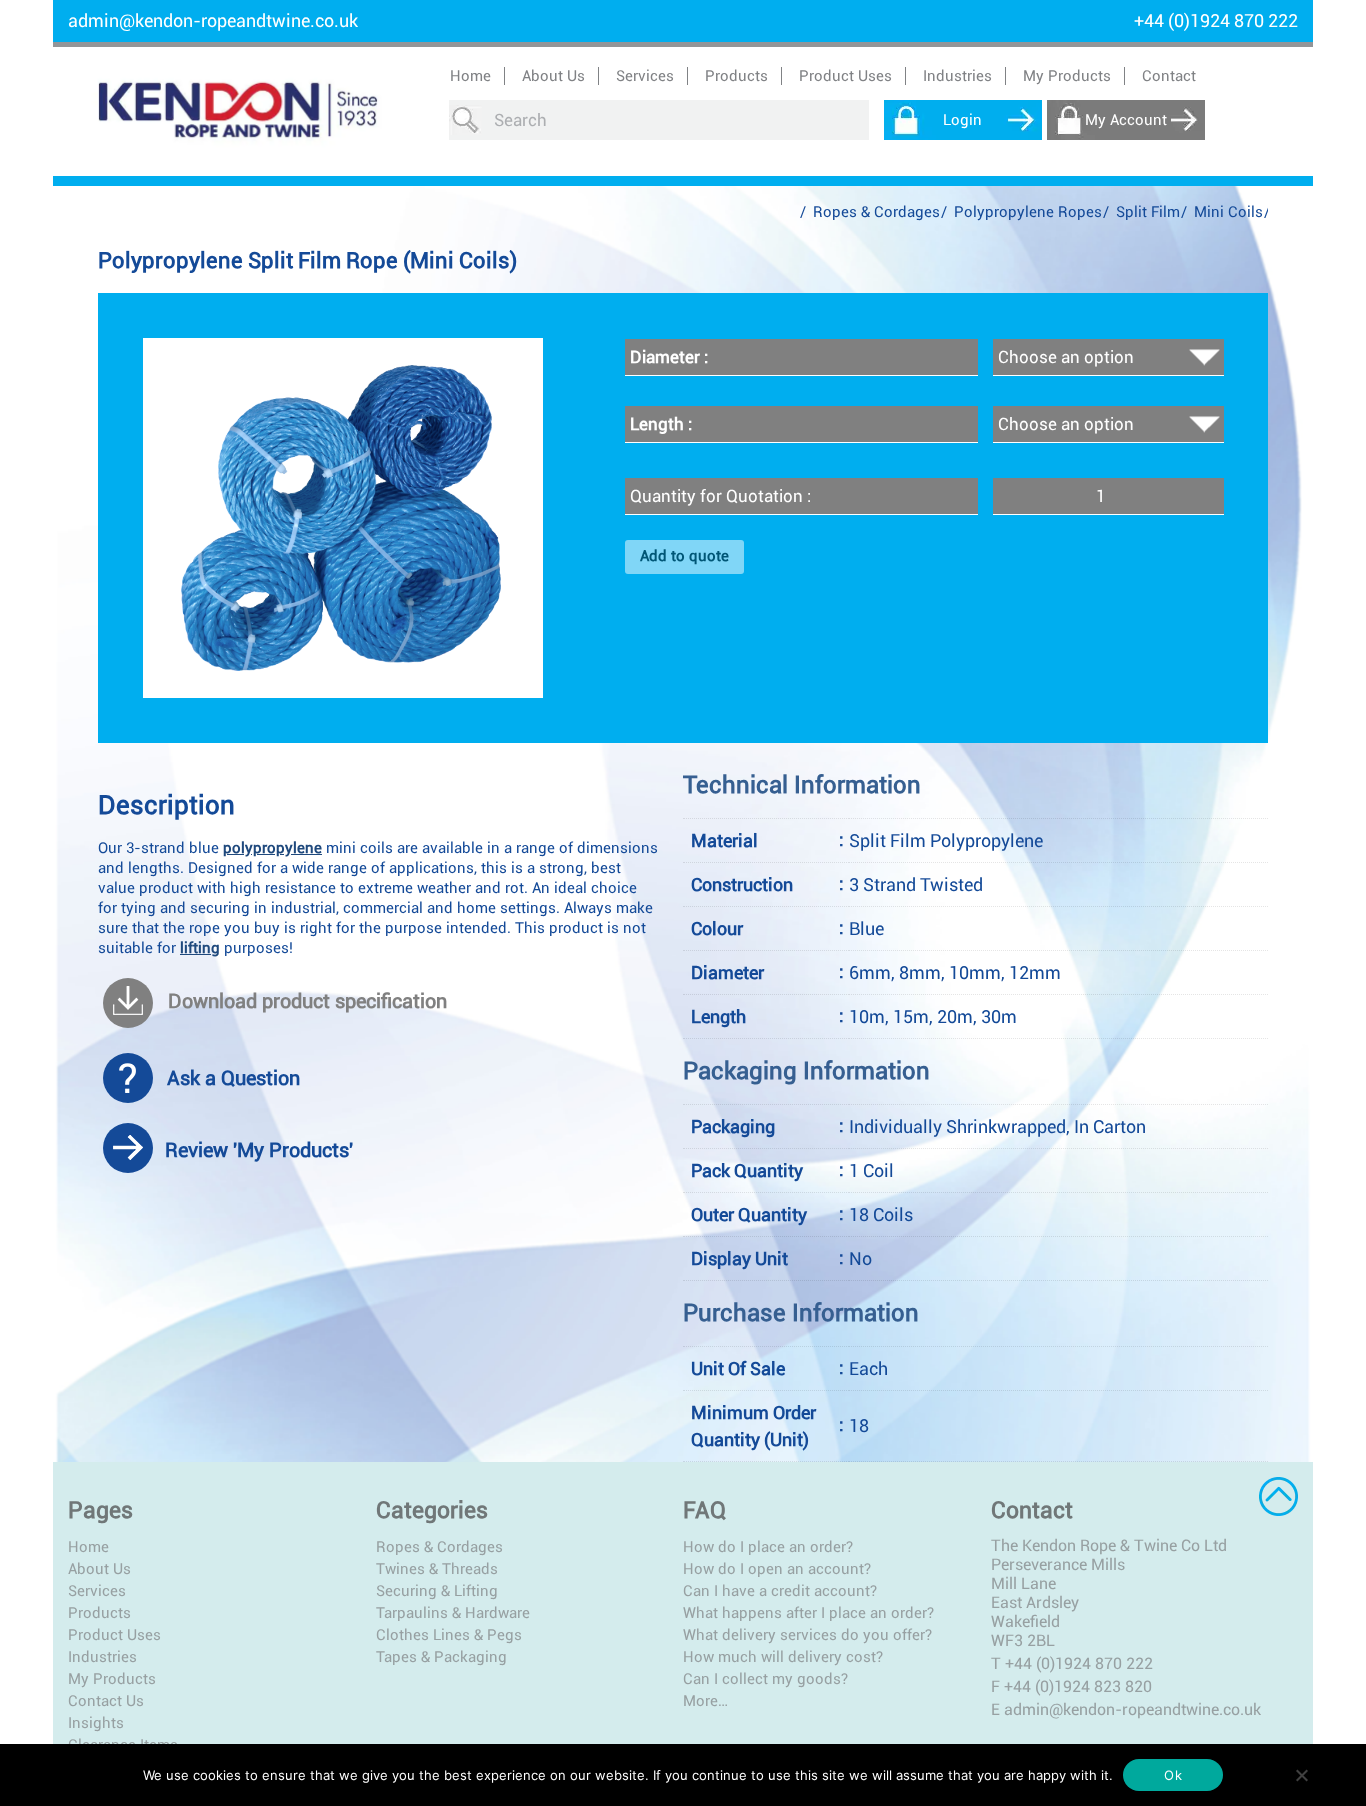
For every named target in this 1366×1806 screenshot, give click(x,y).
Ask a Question (233, 1078)
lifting (200, 948)
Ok (1173, 1775)
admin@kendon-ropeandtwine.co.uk (213, 20)
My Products (1067, 76)
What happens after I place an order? (808, 1613)
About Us (553, 76)
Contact (1169, 76)
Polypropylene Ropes (1028, 212)
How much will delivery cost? (783, 1657)
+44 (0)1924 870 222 (1079, 1663)
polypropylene (272, 848)
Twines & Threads (437, 1569)
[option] (343, 518)
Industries (102, 1657)
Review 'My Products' (259, 1150)
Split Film (1148, 212)
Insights (96, 1723)
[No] (1301, 1775)
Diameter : (669, 357)
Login (962, 120)
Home (470, 76)
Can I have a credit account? (780, 1591)
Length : (661, 424)
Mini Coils (1228, 212)
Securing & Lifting (437, 1591)
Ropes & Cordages (876, 212)
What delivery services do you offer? (807, 1635)
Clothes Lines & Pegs (449, 1635)
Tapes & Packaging (441, 1657)
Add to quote (684, 556)
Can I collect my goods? (765, 1679)
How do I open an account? (777, 1569)
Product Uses (114, 1635)
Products (99, 1613)
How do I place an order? (768, 1547)
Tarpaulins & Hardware (453, 1613)
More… (705, 1701)
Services (97, 1591)
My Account (1126, 120)
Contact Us (106, 1701)
